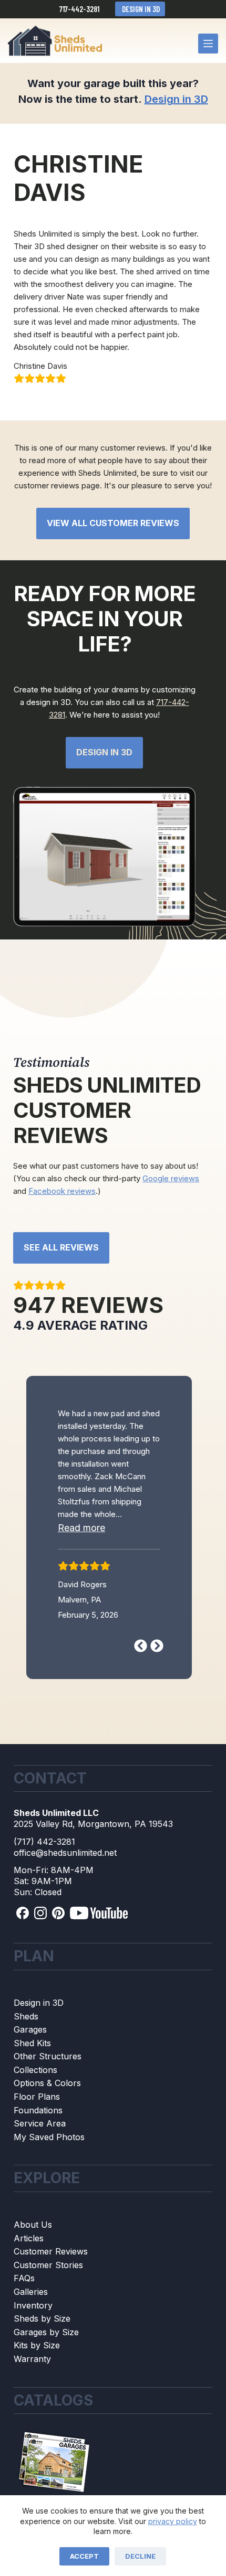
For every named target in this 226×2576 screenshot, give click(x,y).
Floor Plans (37, 2140)
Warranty (32, 2402)
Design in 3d (104, 752)
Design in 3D (140, 9)
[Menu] (208, 44)
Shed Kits (32, 2086)
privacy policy (173, 2521)
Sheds (26, 2059)
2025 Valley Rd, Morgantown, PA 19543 (93, 1867)
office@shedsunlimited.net (65, 1895)
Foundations (38, 2153)
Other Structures (48, 2099)
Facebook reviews (62, 1191)
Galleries (31, 2335)
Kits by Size (37, 2388)
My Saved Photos (49, 2180)
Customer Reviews (51, 2294)
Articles (29, 2281)
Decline (140, 2556)
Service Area (40, 2166)
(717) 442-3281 (44, 1884)
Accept (84, 2556)
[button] (96, 1585)
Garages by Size (46, 2375)
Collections (35, 2113)
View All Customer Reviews (113, 523)
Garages (30, 2072)
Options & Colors (47, 2126)
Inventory (33, 2348)
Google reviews (171, 1178)
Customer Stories (48, 2308)
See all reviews (61, 1247)
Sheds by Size (42, 2361)
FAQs (24, 2321)
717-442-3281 (79, 9)
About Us (33, 2268)
